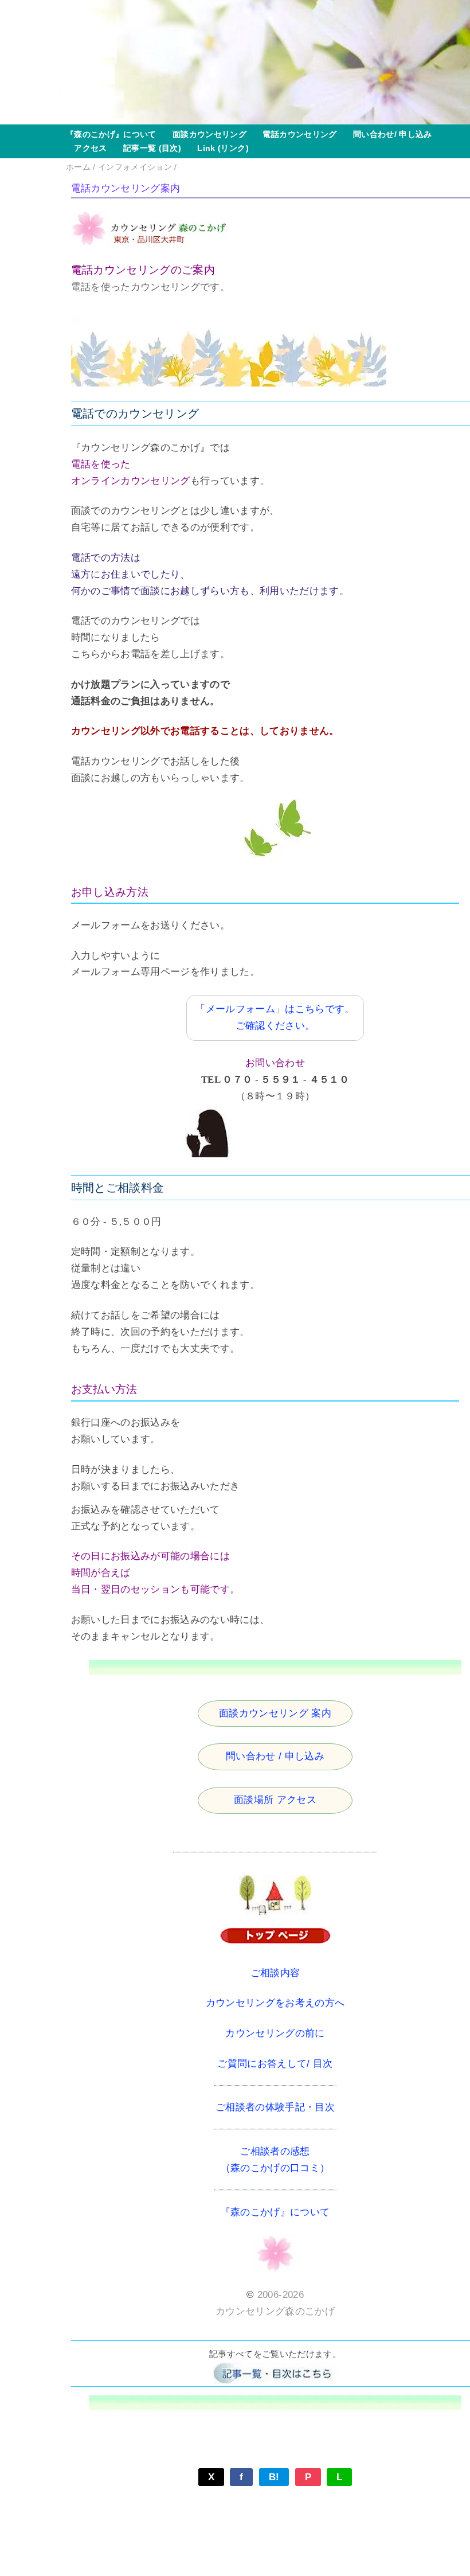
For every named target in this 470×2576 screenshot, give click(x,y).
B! (274, 2477)
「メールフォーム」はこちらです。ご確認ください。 (275, 1017)
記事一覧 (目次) (148, 148)
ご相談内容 (275, 1973)
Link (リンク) (219, 148)
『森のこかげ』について (111, 134)
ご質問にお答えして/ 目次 (275, 2064)
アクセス (87, 148)
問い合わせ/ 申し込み (389, 134)
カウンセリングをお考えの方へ (275, 2003)
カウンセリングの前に (275, 2033)
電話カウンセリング (295, 134)
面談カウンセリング (205, 134)
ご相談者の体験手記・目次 (275, 2107)
